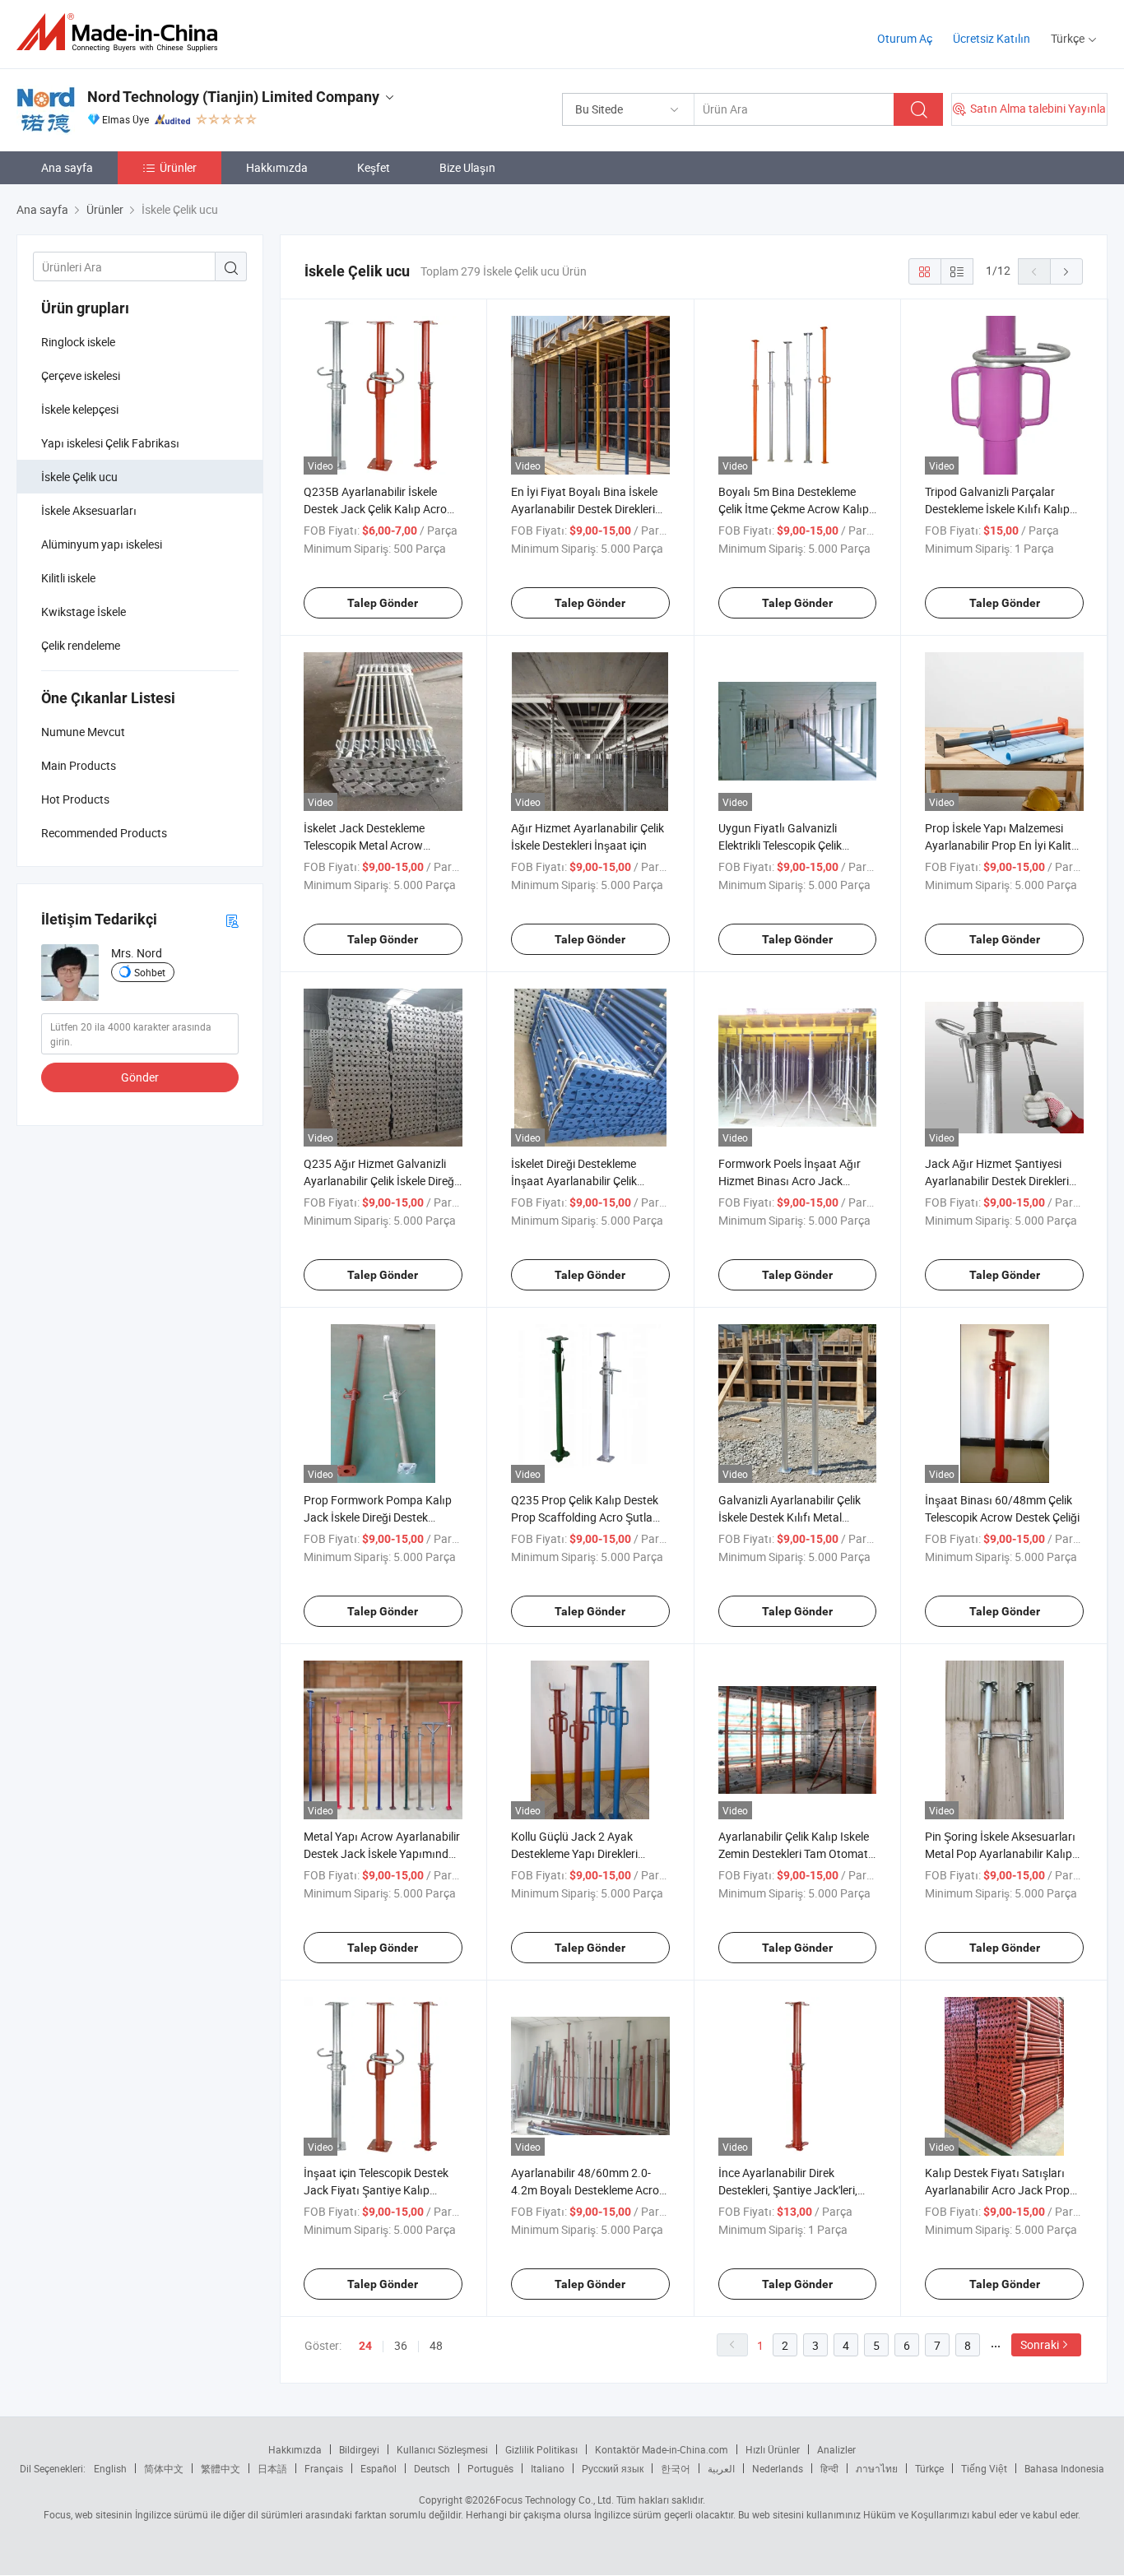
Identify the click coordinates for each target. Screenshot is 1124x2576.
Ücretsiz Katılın (992, 38)
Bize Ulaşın (467, 167)
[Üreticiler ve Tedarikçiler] (122, 32)
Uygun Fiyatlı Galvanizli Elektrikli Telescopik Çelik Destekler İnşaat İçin (780, 845)
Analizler (836, 2449)
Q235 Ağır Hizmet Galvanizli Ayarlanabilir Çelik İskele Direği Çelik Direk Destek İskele (380, 1181)
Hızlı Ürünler (773, 2449)
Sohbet (150, 972)
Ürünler (178, 167)
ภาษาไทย (877, 2468)
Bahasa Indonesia (1064, 2468)
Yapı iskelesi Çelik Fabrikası (110, 443)
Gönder (140, 1077)
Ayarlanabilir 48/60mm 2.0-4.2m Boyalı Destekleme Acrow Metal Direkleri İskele (590, 2190)
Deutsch (432, 2468)
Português (490, 2468)
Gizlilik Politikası (541, 2449)
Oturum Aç (905, 38)
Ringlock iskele (78, 342)
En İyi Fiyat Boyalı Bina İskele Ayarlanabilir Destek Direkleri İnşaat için (584, 509)
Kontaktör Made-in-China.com (662, 2449)
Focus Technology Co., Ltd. (555, 2500)
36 (401, 2345)
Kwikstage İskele (84, 612)
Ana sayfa (67, 167)
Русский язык (613, 2468)
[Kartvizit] (232, 920)
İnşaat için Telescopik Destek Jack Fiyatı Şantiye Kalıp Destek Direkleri (376, 2190)
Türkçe (929, 2468)
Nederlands (778, 2468)
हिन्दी (829, 2468)
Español (379, 2468)
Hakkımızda (277, 167)
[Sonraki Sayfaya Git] (1066, 271)
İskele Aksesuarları (89, 510)
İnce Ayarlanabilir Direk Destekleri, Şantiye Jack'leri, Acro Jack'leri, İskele (788, 2190)
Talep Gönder (383, 603)
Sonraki (1040, 2344)
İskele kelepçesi (80, 409)
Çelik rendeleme (81, 645)
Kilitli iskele (68, 578)
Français (324, 2468)
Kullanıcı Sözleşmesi (442, 2449)
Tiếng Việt (984, 2468)
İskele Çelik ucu (79, 477)
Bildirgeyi (359, 2449)
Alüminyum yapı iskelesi (102, 544)
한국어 (676, 2468)
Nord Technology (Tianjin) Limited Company (233, 97)
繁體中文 (221, 2468)
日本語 (272, 2468)
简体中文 (164, 2468)
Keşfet (374, 167)
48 (436, 2345)
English (110, 2468)
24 (365, 2346)
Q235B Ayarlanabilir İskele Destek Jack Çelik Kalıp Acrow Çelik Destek (380, 509)
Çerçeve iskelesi (81, 375)
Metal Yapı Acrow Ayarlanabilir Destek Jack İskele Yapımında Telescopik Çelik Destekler (382, 1853)
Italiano (548, 2468)
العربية (721, 2468)
